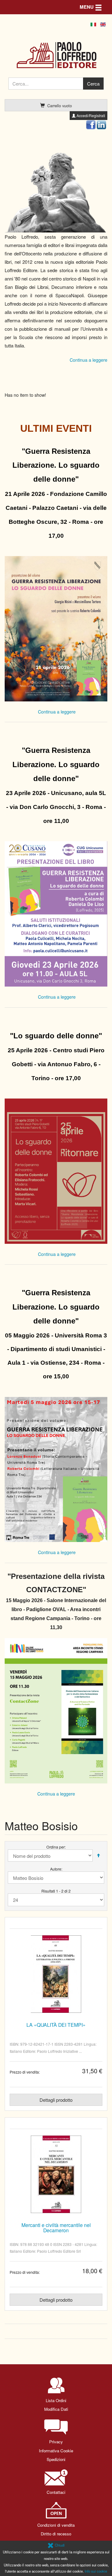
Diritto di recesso (56, 2534)
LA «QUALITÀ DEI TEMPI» (56, 2025)
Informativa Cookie (56, 2451)
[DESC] (98, 1856)
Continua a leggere (89, 360)
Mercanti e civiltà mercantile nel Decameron (56, 2227)
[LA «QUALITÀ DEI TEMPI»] (56, 1974)
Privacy (56, 2442)
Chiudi (59, 2545)
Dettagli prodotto (56, 2100)
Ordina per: (56, 1847)
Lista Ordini (56, 2400)
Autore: (56, 1869)
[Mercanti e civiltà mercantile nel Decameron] (56, 2174)
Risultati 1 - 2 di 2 (56, 1891)
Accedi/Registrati (90, 115)
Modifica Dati (56, 2409)
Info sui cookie (96, 2571)
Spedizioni (56, 2459)
